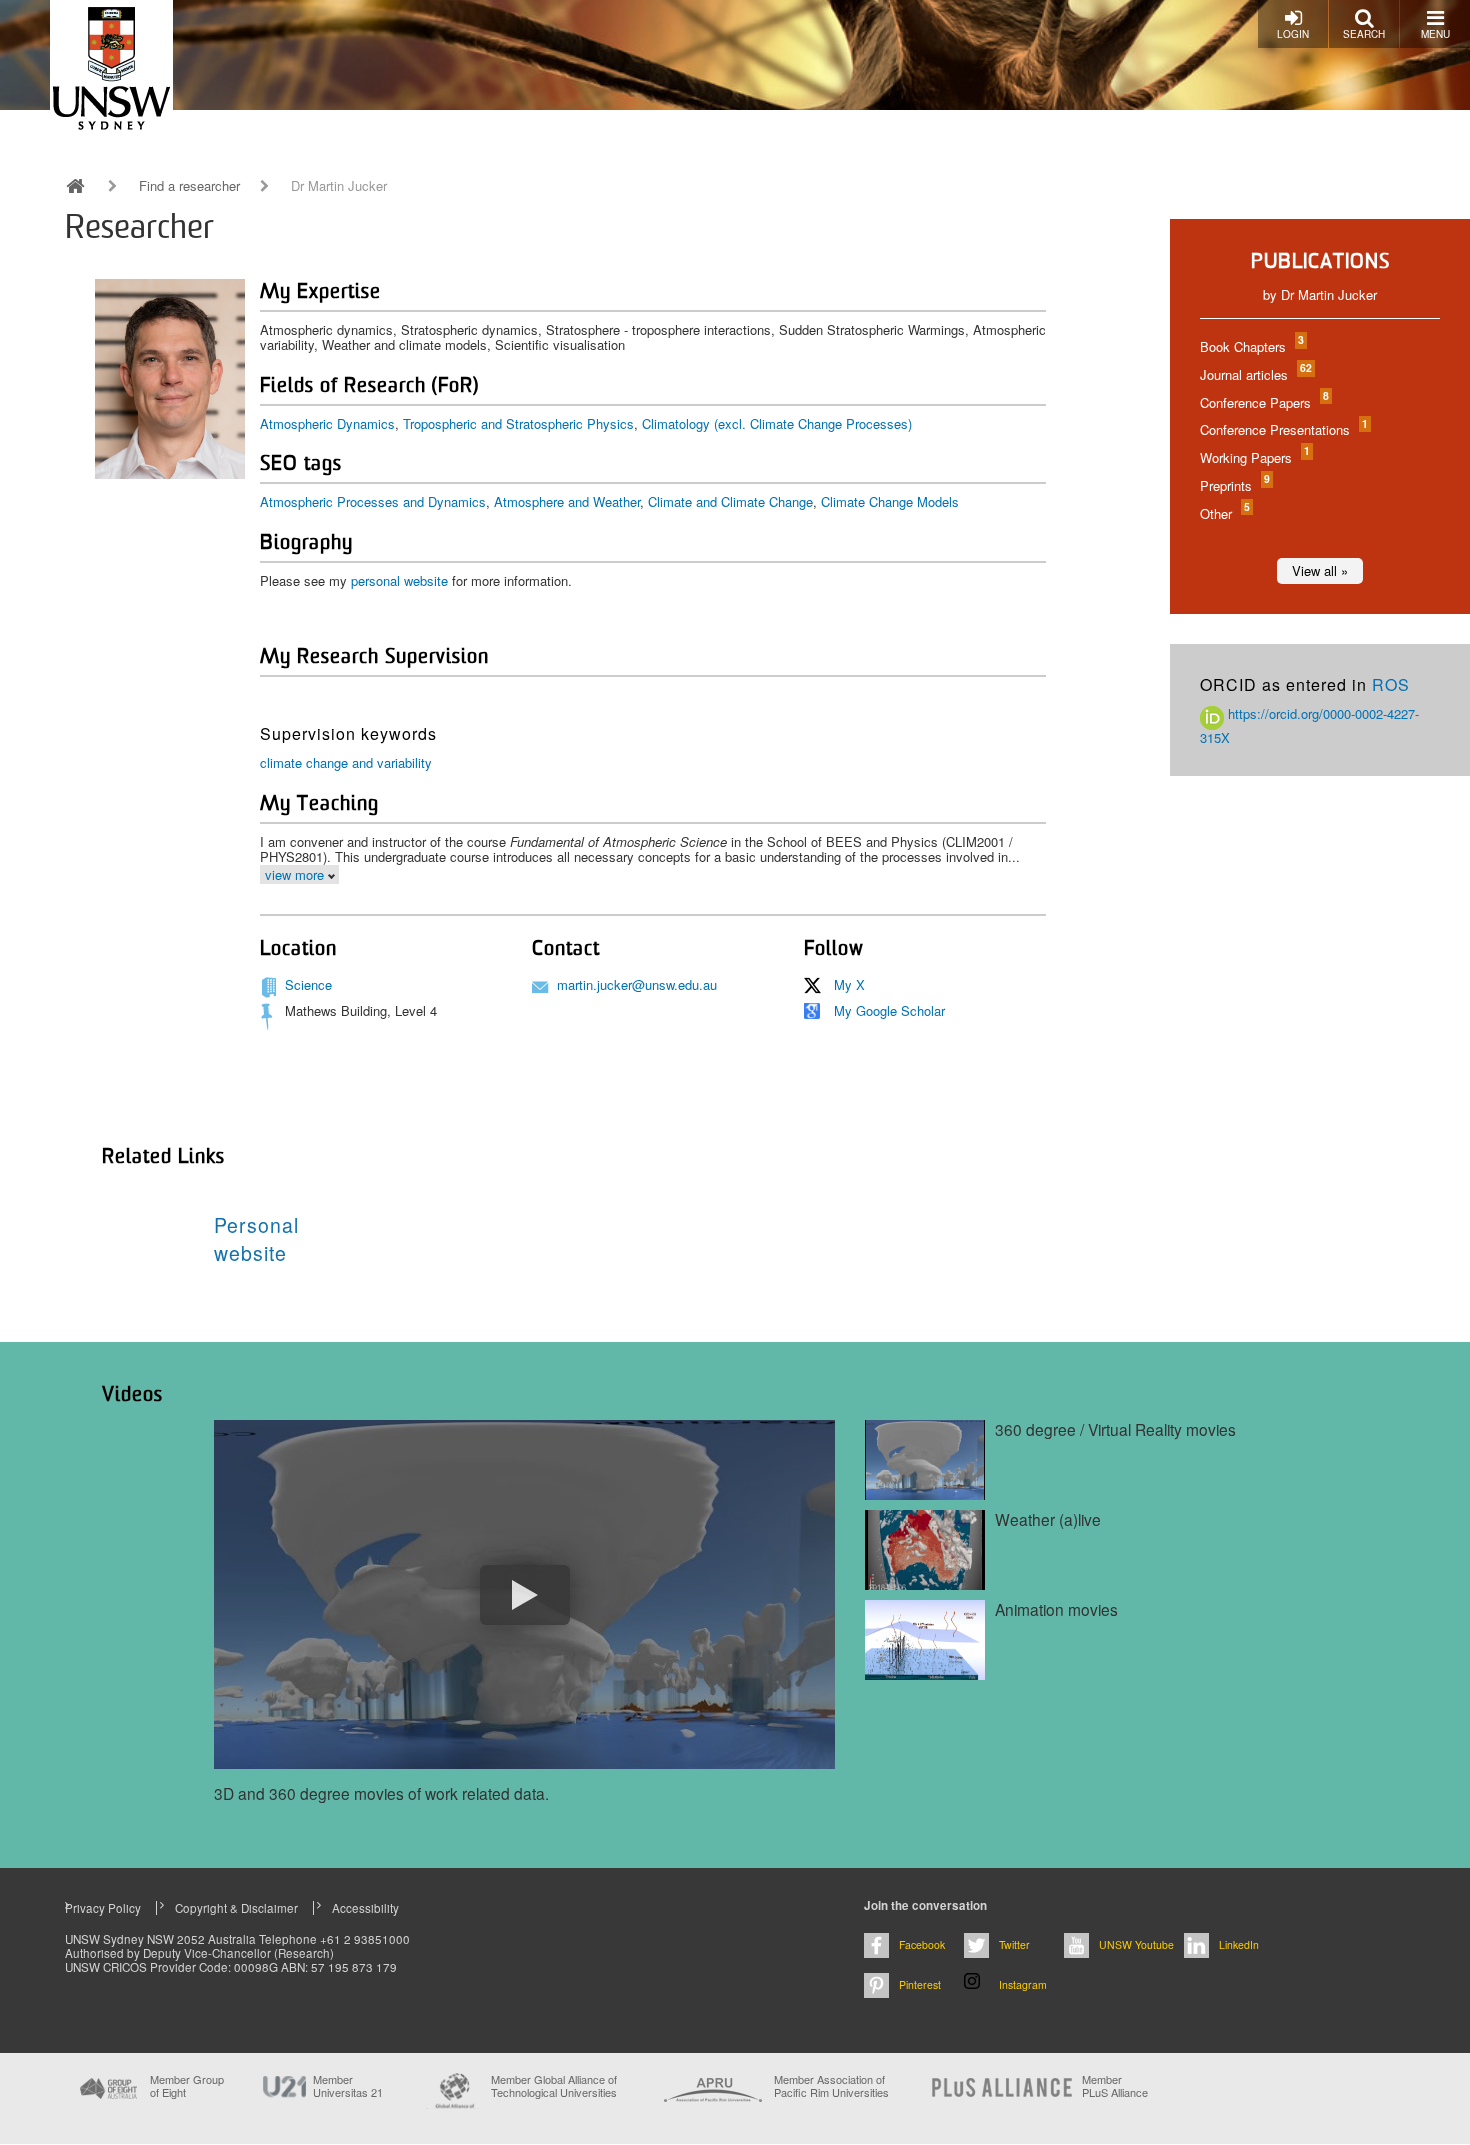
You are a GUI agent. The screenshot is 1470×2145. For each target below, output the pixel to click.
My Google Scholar (889, 1010)
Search (1364, 34)
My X (849, 984)
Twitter (1014, 1944)
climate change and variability (346, 762)
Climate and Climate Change (730, 501)
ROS (1391, 684)
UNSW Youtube (1136, 1944)
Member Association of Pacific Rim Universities (831, 2086)
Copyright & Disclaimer (236, 1908)
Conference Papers (1263, 402)
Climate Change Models (890, 501)
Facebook (922, 1944)
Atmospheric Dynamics (327, 423)
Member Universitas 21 (348, 2086)
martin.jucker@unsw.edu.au (637, 984)
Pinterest (920, 1984)
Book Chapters (1251, 346)
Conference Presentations (1283, 429)
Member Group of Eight (187, 2086)
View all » (1320, 570)
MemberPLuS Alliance (1115, 2086)
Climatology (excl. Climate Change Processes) (777, 423)
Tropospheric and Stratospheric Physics (518, 423)
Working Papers (1254, 457)
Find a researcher (189, 186)
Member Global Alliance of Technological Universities (554, 2086)
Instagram (1023, 1984)
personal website (399, 580)
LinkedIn (1239, 1944)
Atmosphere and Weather (567, 501)
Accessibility (365, 1908)
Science (308, 984)
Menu (1435, 34)
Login (1293, 34)
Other (1224, 513)
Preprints (1234, 485)
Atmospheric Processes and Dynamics (373, 501)
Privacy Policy (103, 1908)
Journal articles (1255, 374)
